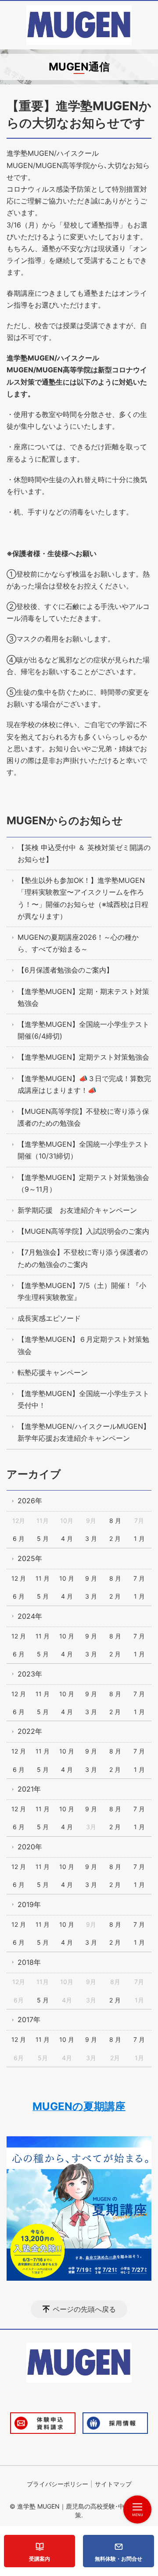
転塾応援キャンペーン (53, 1372)
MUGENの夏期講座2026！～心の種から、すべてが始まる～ (78, 943)
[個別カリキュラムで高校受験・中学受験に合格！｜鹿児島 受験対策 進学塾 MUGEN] (79, 25)
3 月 (91, 1538)
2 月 (115, 1538)
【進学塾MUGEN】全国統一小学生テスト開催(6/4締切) (83, 1030)
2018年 (29, 1962)
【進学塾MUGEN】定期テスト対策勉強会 (83, 1057)
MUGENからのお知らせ (65, 821)
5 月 (43, 1538)
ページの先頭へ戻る (84, 2309)
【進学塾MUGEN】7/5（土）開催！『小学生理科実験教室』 (82, 1291)
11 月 (43, 1578)
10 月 (67, 1578)
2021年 (29, 1789)
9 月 (91, 1578)
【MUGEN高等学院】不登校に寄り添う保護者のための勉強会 (83, 1117)
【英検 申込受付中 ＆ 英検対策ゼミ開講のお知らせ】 (84, 853)
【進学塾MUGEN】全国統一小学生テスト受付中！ (83, 1399)
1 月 (139, 1538)
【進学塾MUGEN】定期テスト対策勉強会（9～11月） (83, 1183)
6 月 (19, 1538)
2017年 (29, 2019)
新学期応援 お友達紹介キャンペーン (77, 1210)
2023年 (30, 1674)
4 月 (67, 1538)
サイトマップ (113, 2484)
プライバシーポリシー (57, 2484)
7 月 (139, 1578)
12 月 (19, 1578)
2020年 (30, 1847)
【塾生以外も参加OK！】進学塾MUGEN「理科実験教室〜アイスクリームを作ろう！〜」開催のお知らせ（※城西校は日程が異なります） (83, 898)
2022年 (30, 1731)
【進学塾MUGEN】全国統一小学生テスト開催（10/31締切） (83, 1150)
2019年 (29, 1904)
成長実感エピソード (49, 1318)
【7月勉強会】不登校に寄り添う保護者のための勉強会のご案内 (83, 1258)
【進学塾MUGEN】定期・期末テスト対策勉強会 (83, 997)
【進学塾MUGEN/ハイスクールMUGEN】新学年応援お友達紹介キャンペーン (84, 1432)
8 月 (115, 1521)
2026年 (30, 1501)
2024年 (30, 1616)
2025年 (30, 1558)
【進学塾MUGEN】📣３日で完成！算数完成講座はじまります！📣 (84, 1084)
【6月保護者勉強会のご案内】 (65, 970)
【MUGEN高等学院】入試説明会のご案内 (83, 1231)
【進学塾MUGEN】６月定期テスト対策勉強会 (83, 1345)
